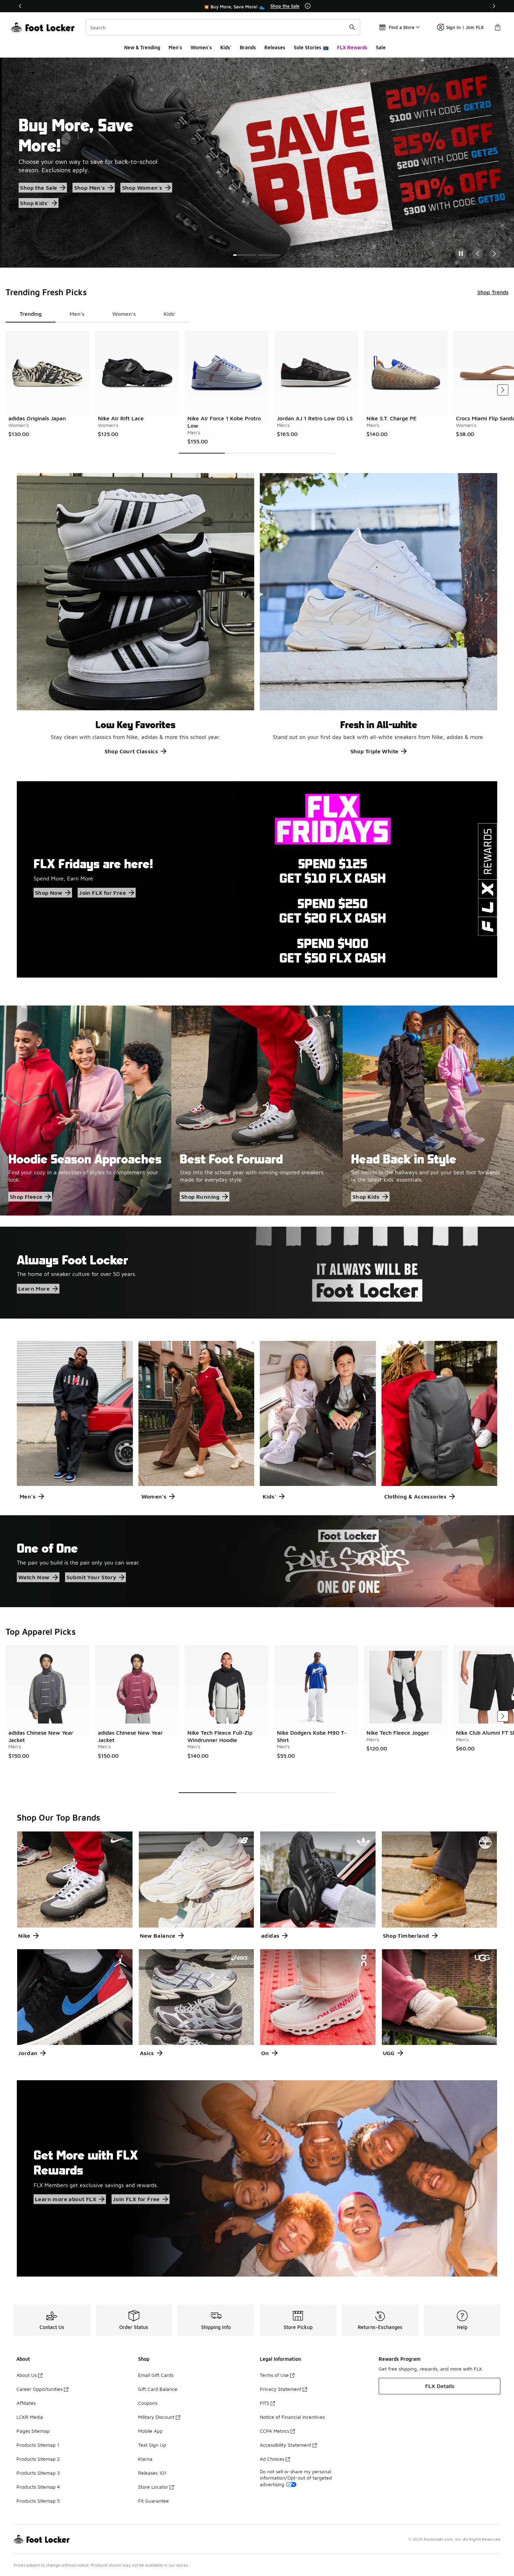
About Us (27, 2375)
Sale (381, 47)
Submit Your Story (91, 1577)
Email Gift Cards (156, 2375)
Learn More (34, 1289)
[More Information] (308, 6)
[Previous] (20, 6)
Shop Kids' (33, 203)
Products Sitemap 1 (38, 2445)
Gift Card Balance (158, 2389)
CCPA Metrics (274, 2431)
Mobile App (150, 2431)
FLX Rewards (352, 47)
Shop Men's (88, 188)
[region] (257, 6)
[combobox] (223, 27)
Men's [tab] (77, 314)
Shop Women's (140, 188)
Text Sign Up (152, 2445)
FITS (265, 2403)
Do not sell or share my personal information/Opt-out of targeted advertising (296, 2478)
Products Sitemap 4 (38, 2487)
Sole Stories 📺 (311, 47)
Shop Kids (366, 1197)
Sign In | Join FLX (465, 27)
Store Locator (153, 2487)
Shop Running (200, 1197)
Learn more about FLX (66, 2199)
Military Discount (156, 2417)
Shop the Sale (37, 188)
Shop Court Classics (131, 751)
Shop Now (49, 893)
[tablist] (98, 314)
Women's (201, 47)
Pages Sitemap (33, 2431)
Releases (275, 47)
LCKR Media (30, 2417)
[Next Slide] (494, 254)
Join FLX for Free (102, 893)
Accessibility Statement (285, 2445)
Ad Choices (272, 2459)
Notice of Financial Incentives (292, 2417)
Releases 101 (152, 2473)
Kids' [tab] (170, 314)
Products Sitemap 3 (38, 2473)
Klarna (145, 2459)
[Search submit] (352, 27)
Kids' (226, 47)
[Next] (494, 6)
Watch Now (34, 1577)
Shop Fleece (26, 1197)
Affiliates (26, 2403)
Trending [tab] (31, 314)
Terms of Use (274, 2375)
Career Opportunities (40, 2389)
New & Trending (142, 47)
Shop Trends (493, 292)
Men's (175, 47)
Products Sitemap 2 (38, 2459)
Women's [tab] (124, 314)
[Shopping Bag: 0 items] (498, 27)
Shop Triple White (374, 751)
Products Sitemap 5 (38, 2501)
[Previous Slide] (478, 254)
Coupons (148, 2403)
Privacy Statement (281, 2389)
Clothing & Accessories (416, 1496)
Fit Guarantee (154, 2501)
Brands (248, 47)
